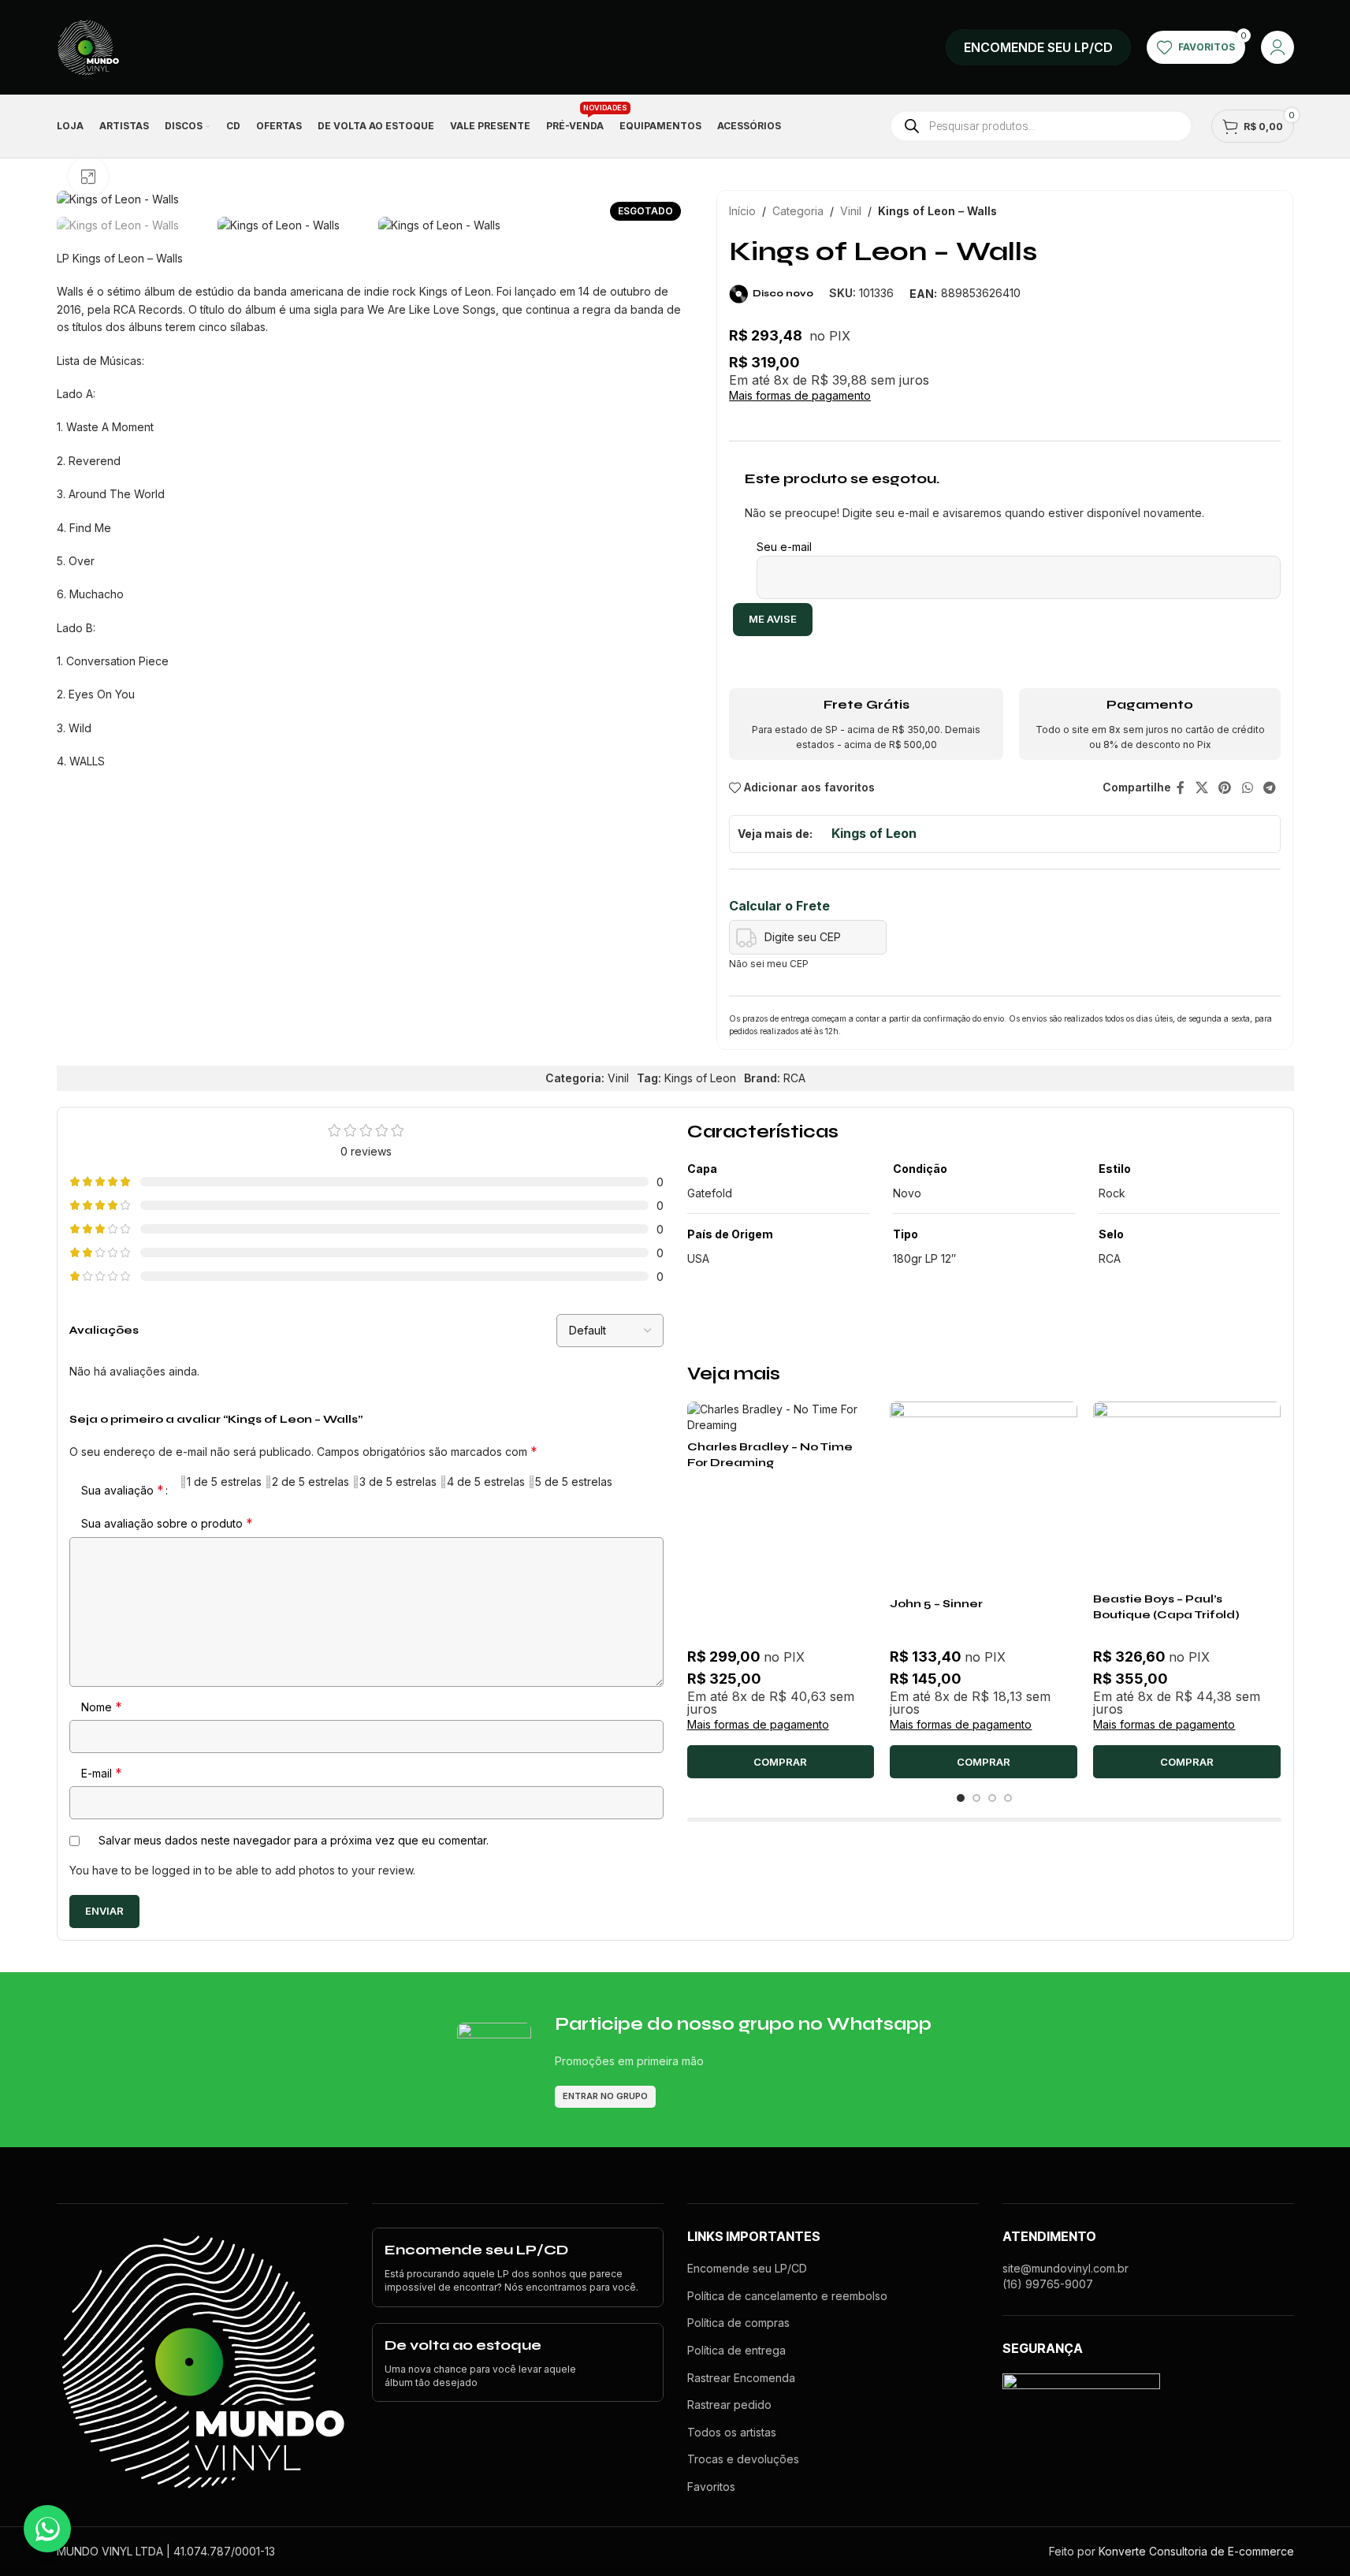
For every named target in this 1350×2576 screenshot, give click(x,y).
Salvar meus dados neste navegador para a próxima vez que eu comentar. (294, 1840)
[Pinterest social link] (1225, 787)
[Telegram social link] (1269, 787)
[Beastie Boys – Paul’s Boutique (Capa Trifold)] (1187, 1493)
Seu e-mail (784, 547)
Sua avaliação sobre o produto (167, 1523)
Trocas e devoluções (743, 2459)
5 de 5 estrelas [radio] (574, 1482)
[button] (781, 1762)
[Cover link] (1038, 47)
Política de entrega (736, 2350)
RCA (794, 1078)
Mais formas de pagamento (800, 396)
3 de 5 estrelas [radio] (398, 1482)
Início (742, 211)
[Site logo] (88, 46)
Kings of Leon (874, 833)
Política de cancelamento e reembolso (787, 2296)
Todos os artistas (732, 2432)
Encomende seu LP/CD (747, 2268)
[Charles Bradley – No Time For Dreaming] (781, 1417)
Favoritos (711, 2487)
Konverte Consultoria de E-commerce (1196, 2551)
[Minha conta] (1277, 47)
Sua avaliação (123, 1490)
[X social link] (1201, 787)
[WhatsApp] (47, 2529)
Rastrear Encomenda (741, 2378)
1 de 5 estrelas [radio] (224, 1482)
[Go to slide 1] (961, 1798)
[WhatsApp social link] (1247, 787)
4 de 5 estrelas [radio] (486, 1482)
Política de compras (738, 2323)
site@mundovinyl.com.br (1065, 2268)
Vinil (851, 211)
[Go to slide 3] (992, 1798)
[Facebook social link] (1181, 787)
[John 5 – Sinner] (984, 1495)
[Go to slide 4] (1008, 1798)
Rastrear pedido (729, 2405)
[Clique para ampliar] (88, 177)
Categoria (798, 211)
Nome (102, 1707)
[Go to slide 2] (976, 1798)
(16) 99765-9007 (1048, 2284)
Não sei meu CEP (769, 964)
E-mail (102, 1773)
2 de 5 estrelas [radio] (311, 1482)
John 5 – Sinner (936, 1604)
